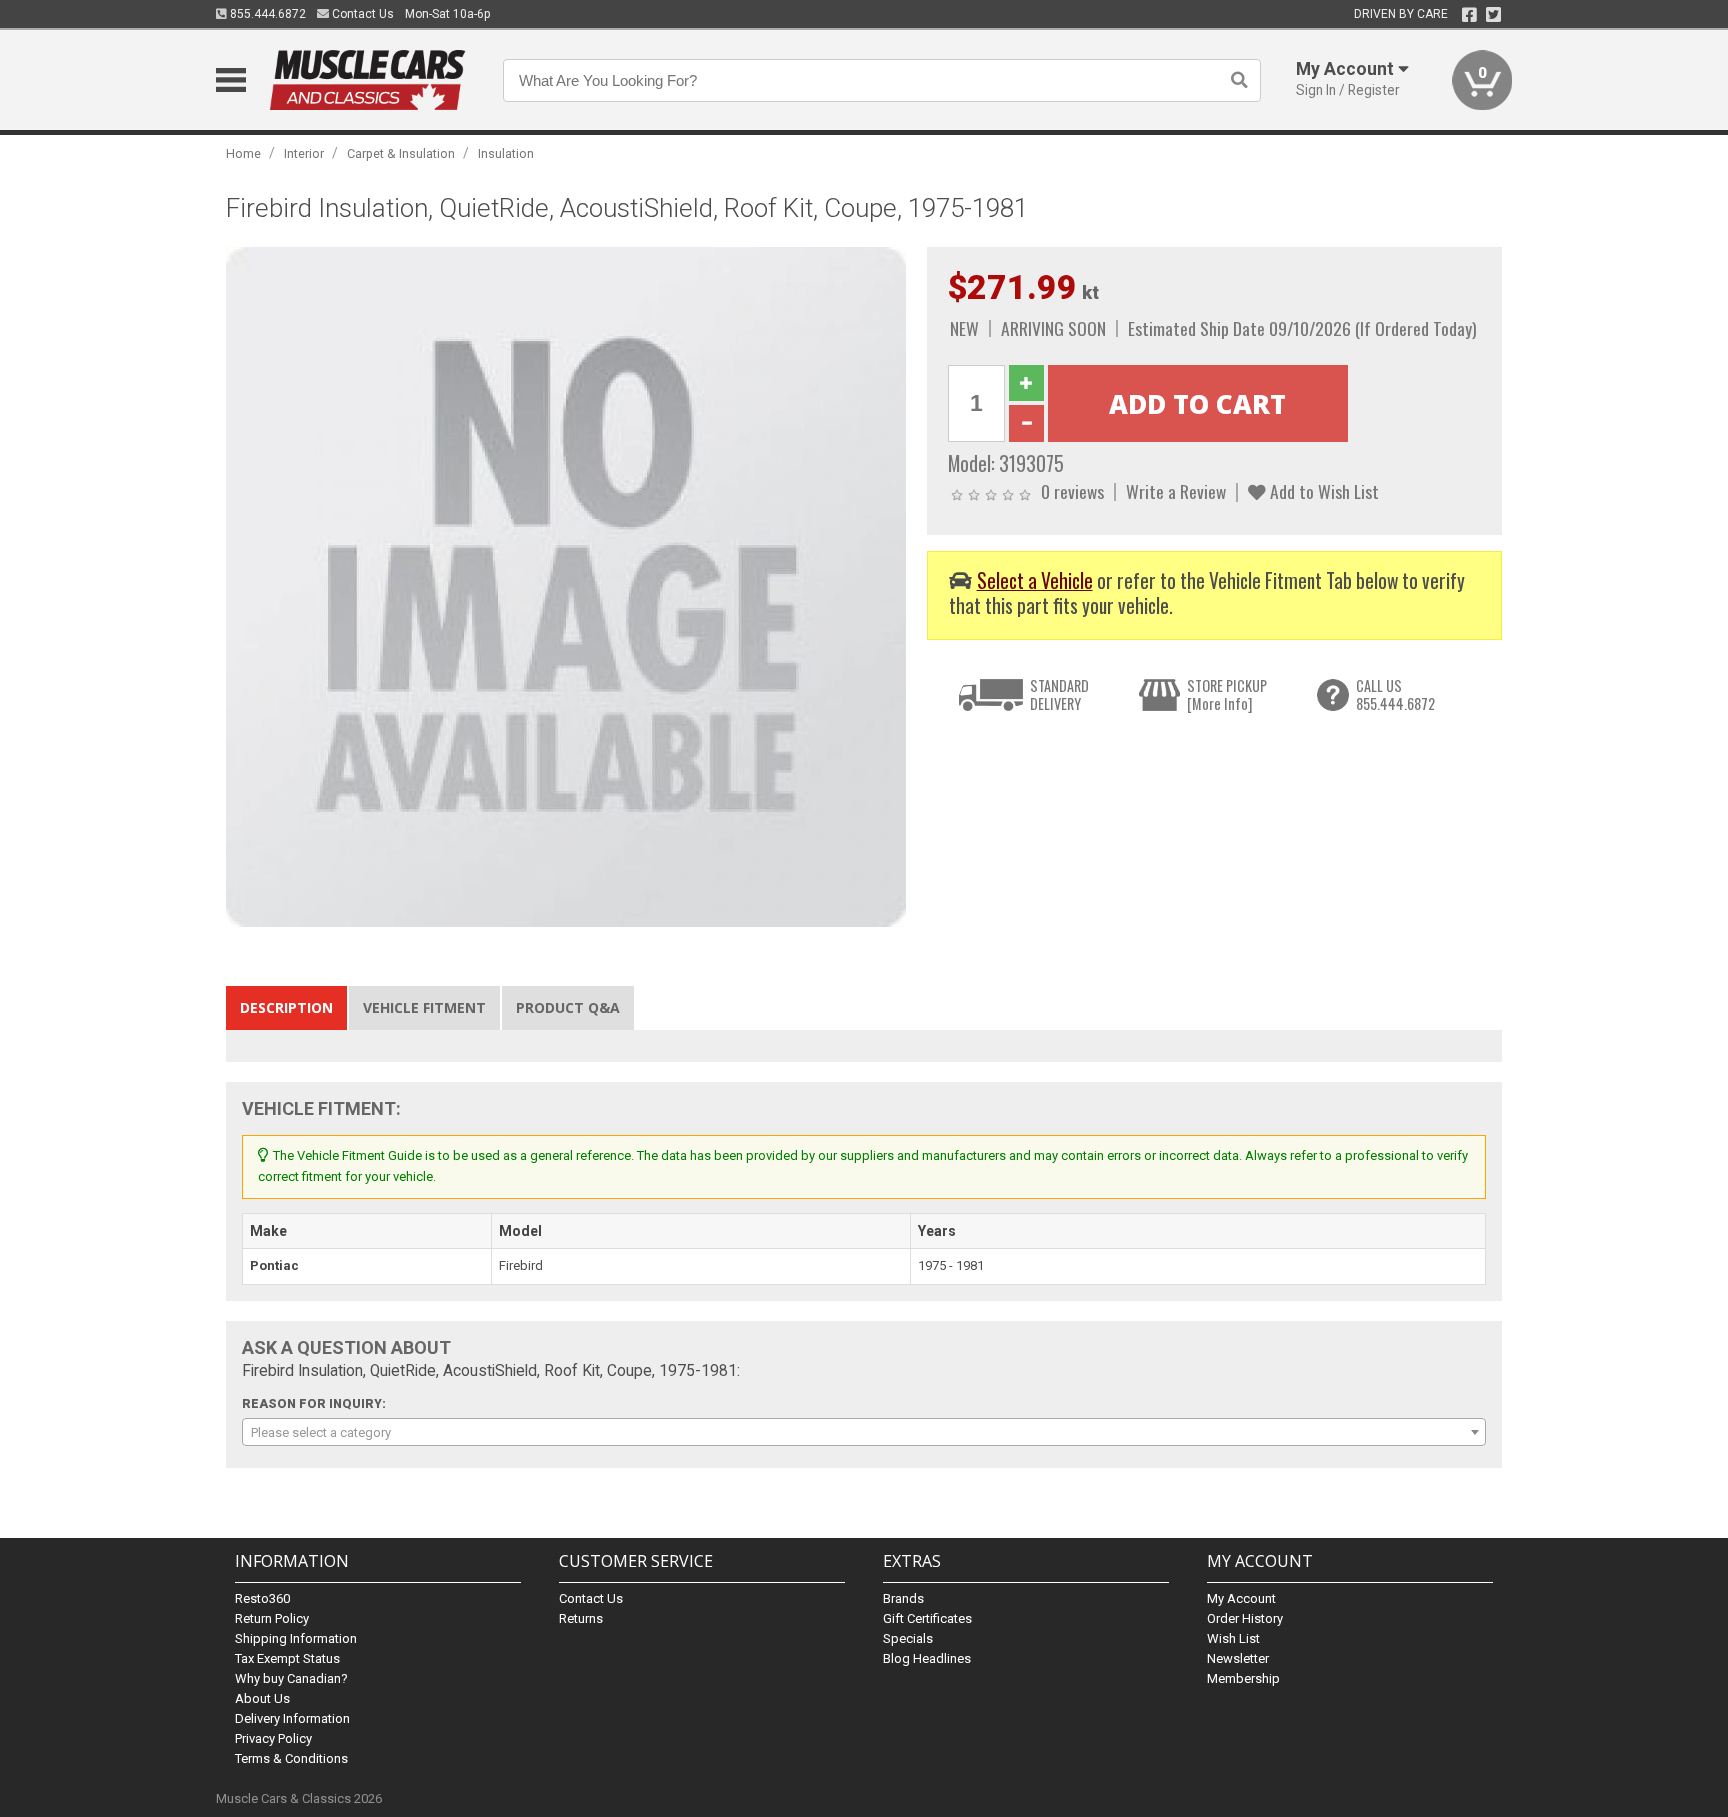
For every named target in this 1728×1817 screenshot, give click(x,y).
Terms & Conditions (291, 1758)
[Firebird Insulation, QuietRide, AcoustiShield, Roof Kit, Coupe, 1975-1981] (566, 585)
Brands (903, 1598)
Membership (1243, 1678)
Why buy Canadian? (291, 1678)
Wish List (1233, 1638)
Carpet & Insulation (401, 153)
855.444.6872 (266, 14)
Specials (908, 1638)
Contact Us (361, 14)
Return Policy (272, 1618)
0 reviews (1072, 491)
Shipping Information (296, 1638)
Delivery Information (292, 1718)
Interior (304, 153)
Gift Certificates (927, 1618)
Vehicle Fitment (424, 1007)
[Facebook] (1469, 15)
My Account (1241, 1598)
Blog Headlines (927, 1658)
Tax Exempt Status (287, 1658)
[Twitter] (1493, 15)
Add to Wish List (1322, 491)
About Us (262, 1698)
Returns (581, 1618)
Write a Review (1176, 491)
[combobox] (864, 1432)
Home (243, 153)
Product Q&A (568, 1007)
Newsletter (1238, 1658)
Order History (1245, 1618)
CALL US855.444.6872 (1395, 694)
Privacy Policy (273, 1738)
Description (286, 1007)
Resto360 (262, 1598)
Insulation (506, 153)
